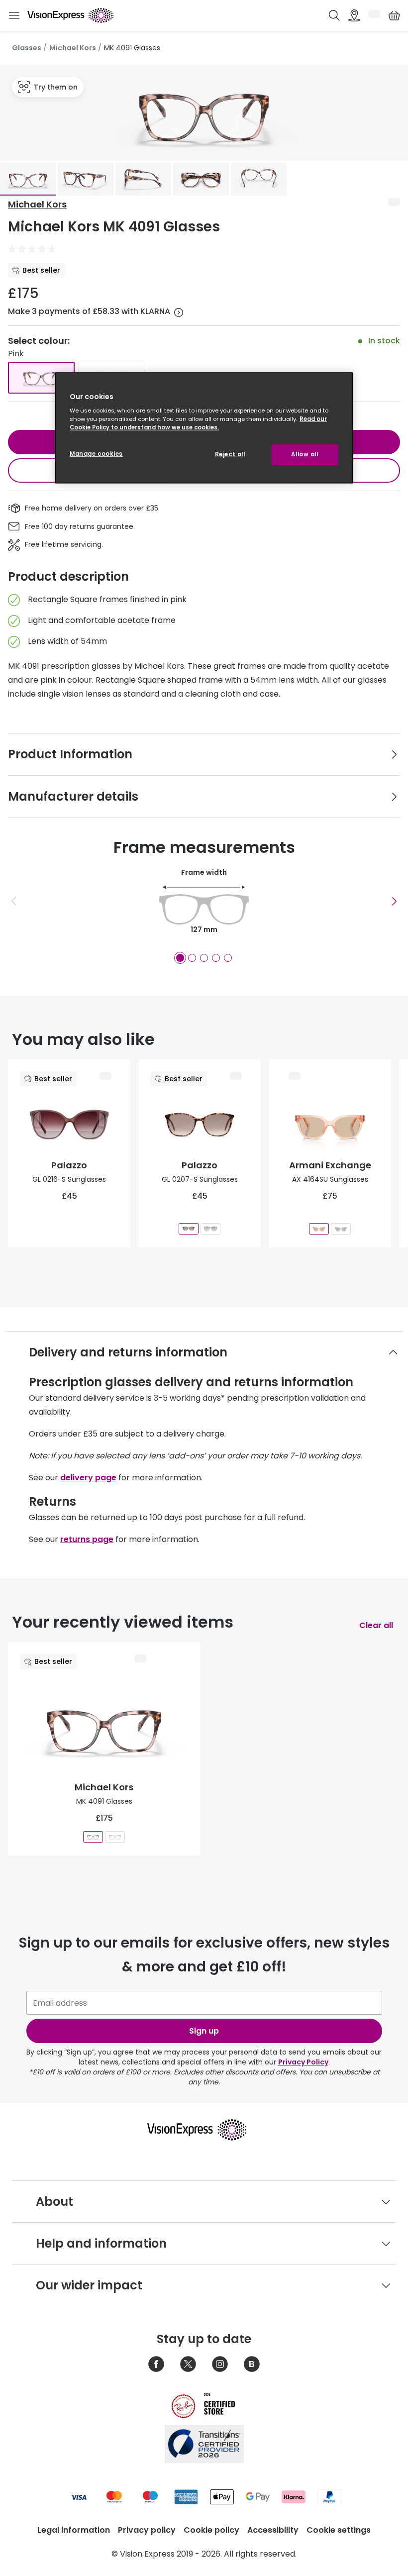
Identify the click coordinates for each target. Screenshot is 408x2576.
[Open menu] (14, 16)
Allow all (305, 454)
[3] (204, 958)
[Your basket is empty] (394, 15)
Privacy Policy (303, 2062)
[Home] (70, 15)
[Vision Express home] (204, 2130)
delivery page (88, 1478)
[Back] (14, 901)
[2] (192, 958)
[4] (216, 958)
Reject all (230, 454)
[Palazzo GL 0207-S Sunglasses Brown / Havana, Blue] (210, 1229)
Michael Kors (73, 48)
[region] (204, 428)
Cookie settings (339, 2530)
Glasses (27, 48)
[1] (180, 958)
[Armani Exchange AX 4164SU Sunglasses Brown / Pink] (319, 1229)
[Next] (394, 901)
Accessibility (273, 2530)
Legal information (74, 2530)
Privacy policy (147, 2530)
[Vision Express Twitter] (188, 2364)
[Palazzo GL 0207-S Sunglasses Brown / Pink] (189, 1229)
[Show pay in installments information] (179, 312)
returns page (87, 1539)
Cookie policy (211, 2530)
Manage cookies (96, 454)
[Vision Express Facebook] (156, 2364)
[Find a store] (354, 15)
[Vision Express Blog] (252, 2364)
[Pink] (41, 378)
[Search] (334, 15)
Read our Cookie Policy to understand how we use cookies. (198, 423)
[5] (228, 958)
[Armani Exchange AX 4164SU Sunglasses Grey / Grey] (341, 1229)
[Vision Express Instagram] (220, 2364)
